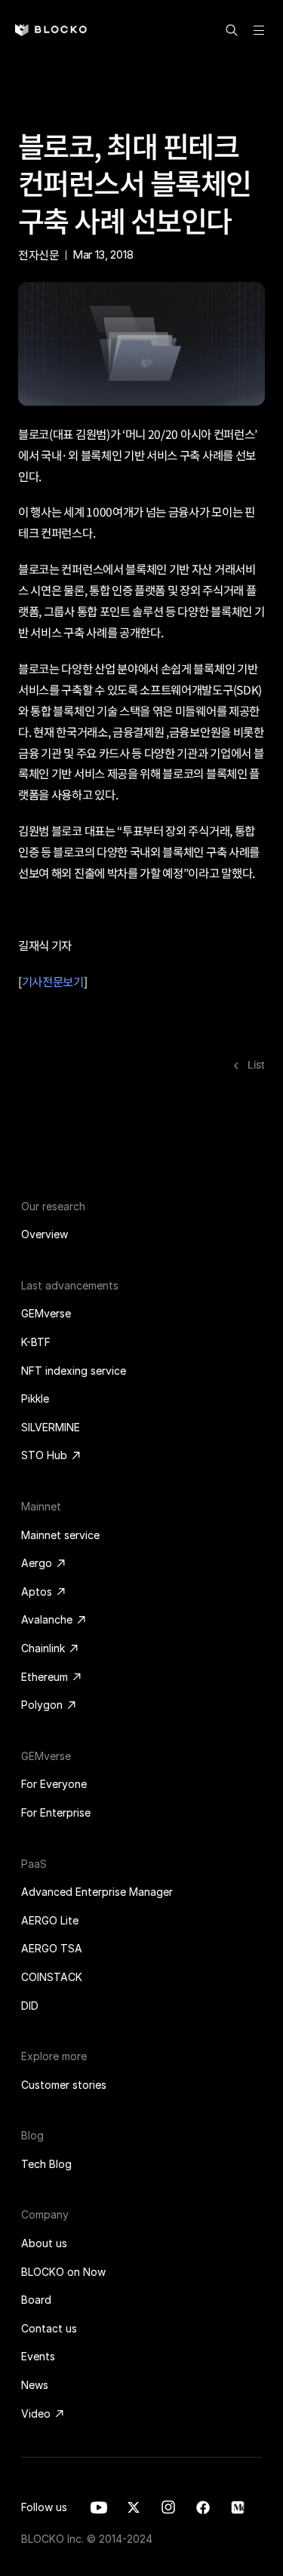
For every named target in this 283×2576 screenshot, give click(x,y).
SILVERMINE (51, 1427)
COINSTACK (52, 1977)
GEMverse (46, 1313)
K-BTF (36, 1342)
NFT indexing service (74, 1371)
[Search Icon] (232, 30)
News (35, 2385)
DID (30, 2006)
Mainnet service (60, 1535)
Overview (45, 1234)
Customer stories (64, 2085)
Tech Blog (46, 2164)
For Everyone (54, 1784)
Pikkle (35, 1398)
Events (38, 2356)
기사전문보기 (53, 981)
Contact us (49, 2328)
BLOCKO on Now (63, 2272)
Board (36, 2300)
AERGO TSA (52, 1948)
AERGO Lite (50, 1920)
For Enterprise (56, 1812)
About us (44, 2243)
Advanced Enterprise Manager (97, 1892)
